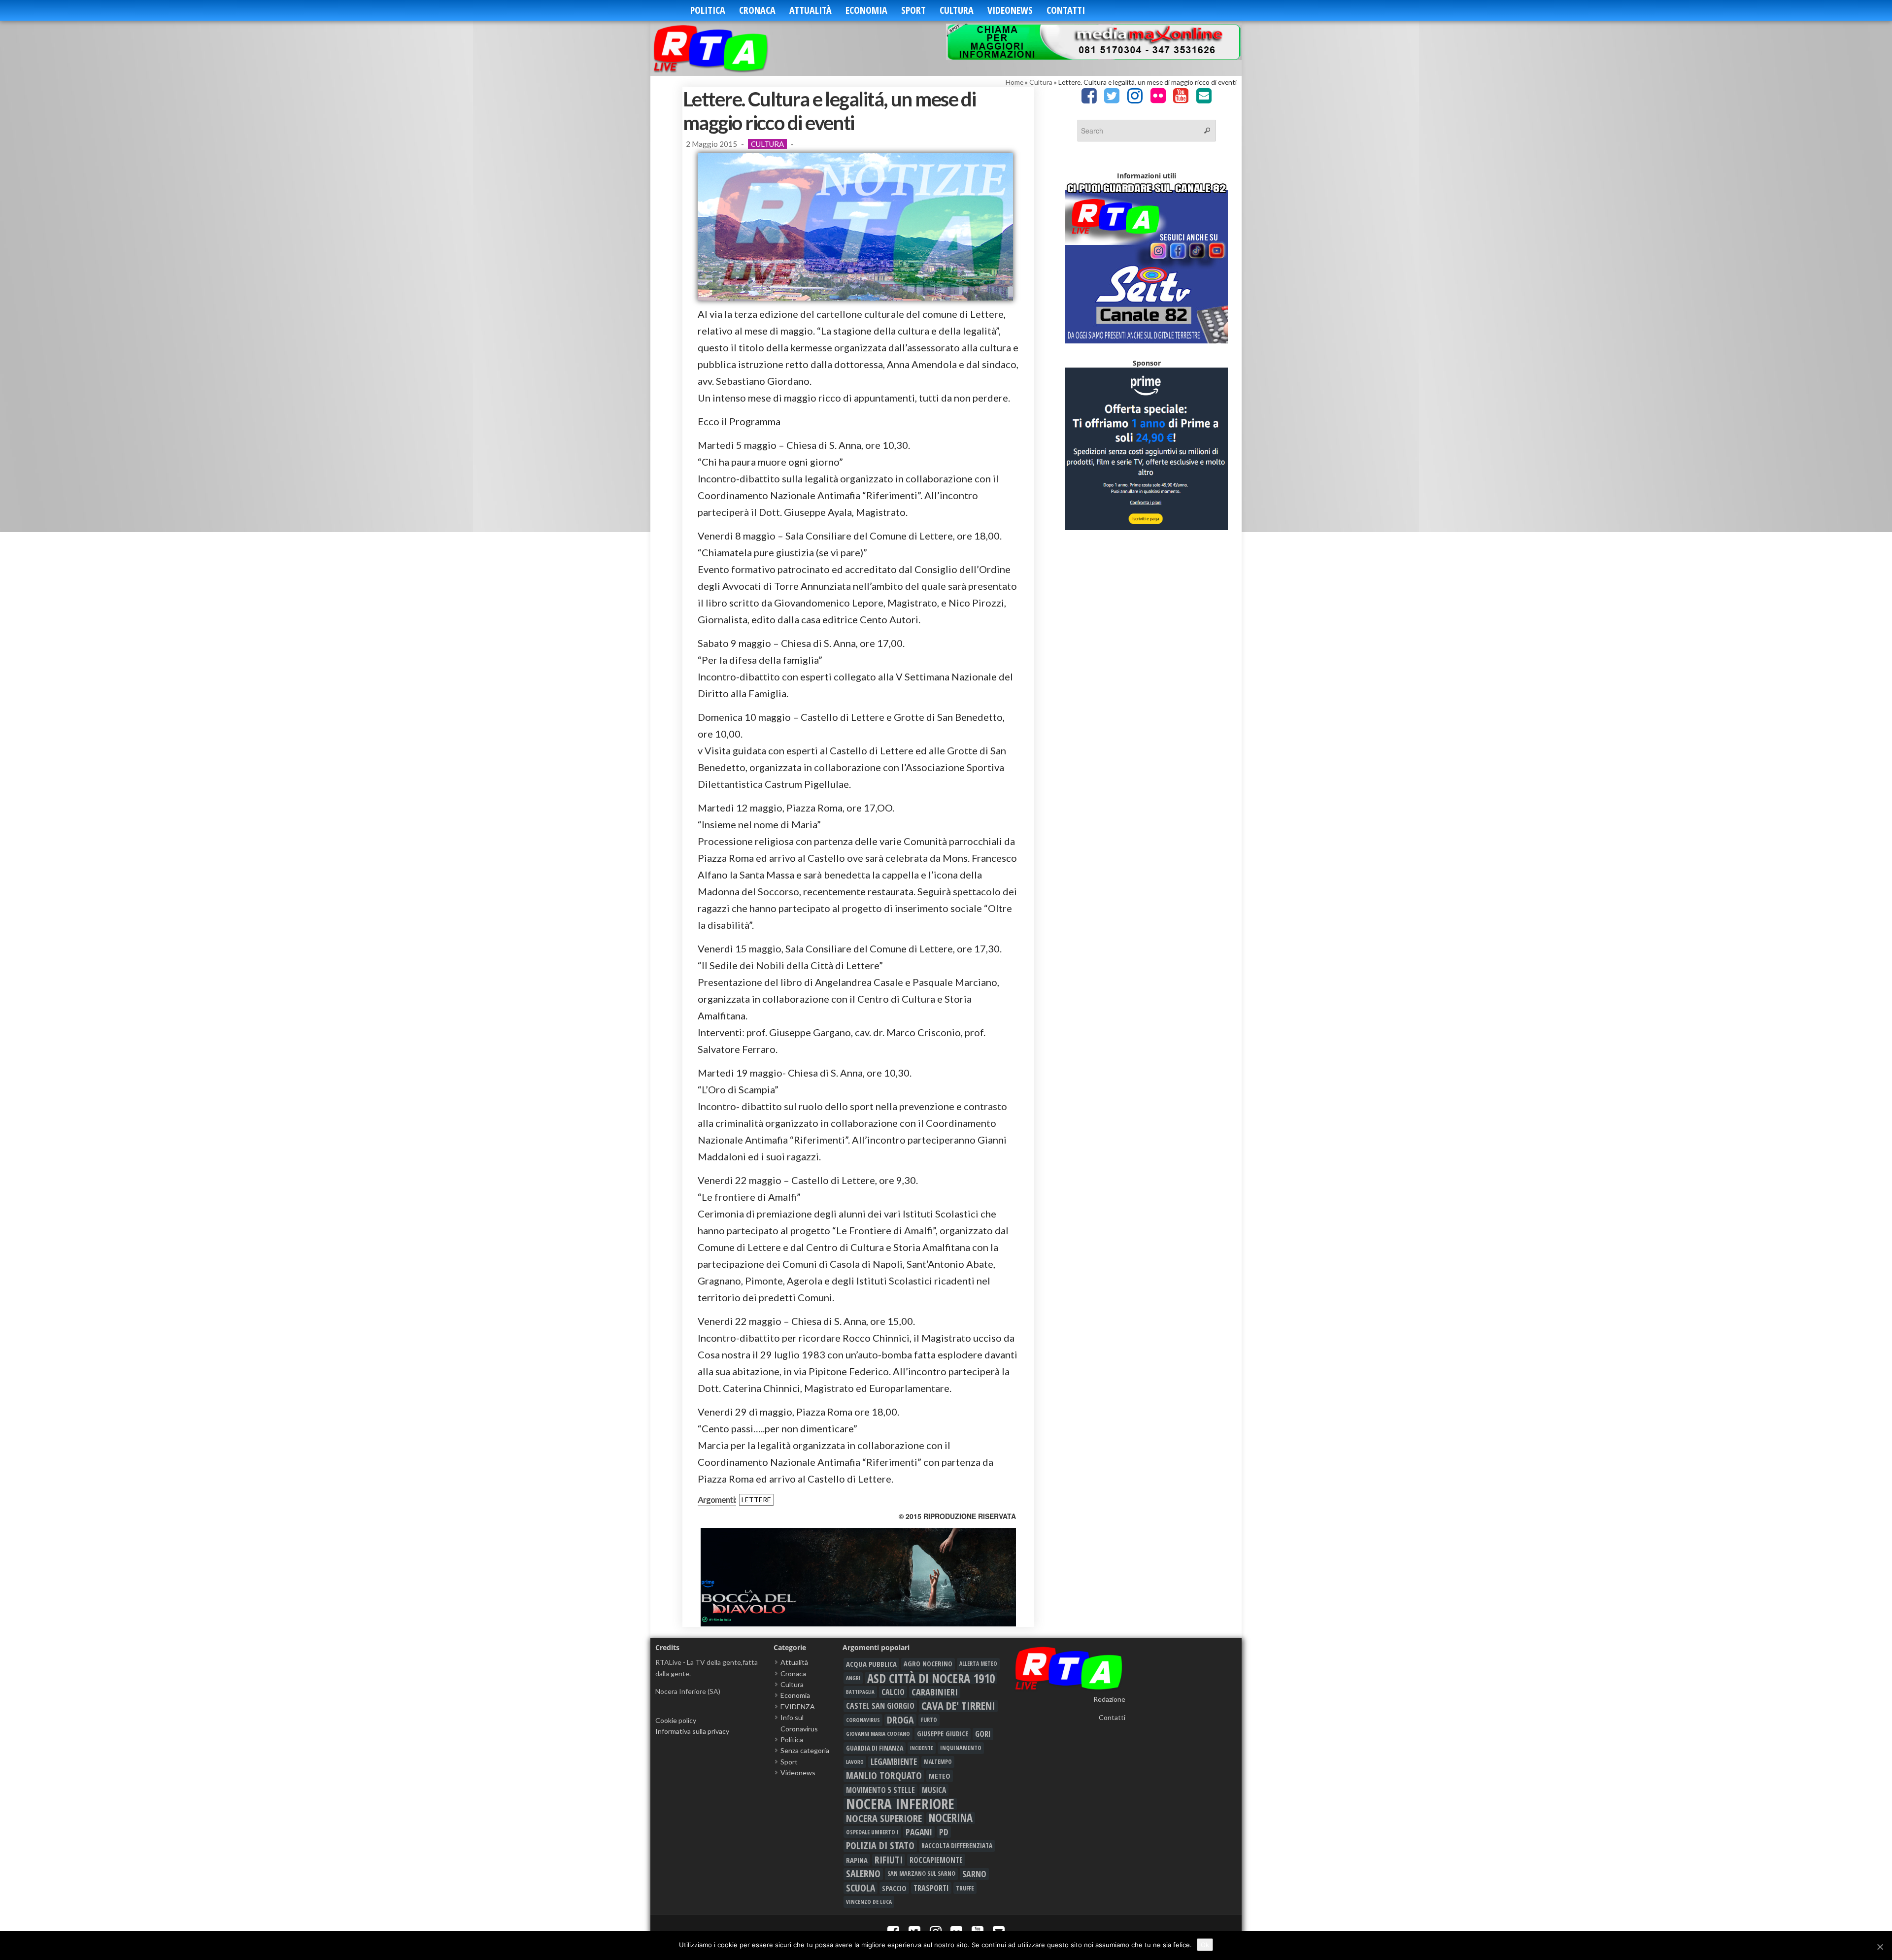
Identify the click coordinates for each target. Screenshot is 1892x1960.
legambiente (894, 1762)
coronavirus (863, 1720)
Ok (1205, 1945)
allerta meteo (978, 1664)
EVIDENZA (798, 1707)
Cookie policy (676, 1720)
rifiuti (889, 1860)
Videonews (1010, 10)
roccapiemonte (936, 1860)
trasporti (931, 1888)
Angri (853, 1678)
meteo (940, 1776)
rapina (857, 1860)
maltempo (938, 1762)
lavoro (855, 1762)
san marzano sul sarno (921, 1874)
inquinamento (961, 1748)
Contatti (1066, 10)
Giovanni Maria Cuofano (878, 1734)
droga (900, 1720)
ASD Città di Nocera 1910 (931, 1678)
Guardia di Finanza (875, 1748)
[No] (1880, 1947)
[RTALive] (726, 48)
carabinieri (935, 1692)
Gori (983, 1734)
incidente (922, 1748)
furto (929, 1720)
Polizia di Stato (880, 1846)
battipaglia (860, 1692)
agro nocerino (928, 1664)
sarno (974, 1874)
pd (944, 1832)
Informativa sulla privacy (692, 1731)
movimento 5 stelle (880, 1790)
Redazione (1109, 1699)
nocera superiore (884, 1818)
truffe (965, 1888)
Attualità (811, 10)
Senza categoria (805, 1750)
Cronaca (757, 10)
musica (934, 1790)
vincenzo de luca (869, 1902)
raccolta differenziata (957, 1846)
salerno (863, 1874)
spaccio (894, 1888)
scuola (861, 1888)
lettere (756, 1500)
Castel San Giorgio (880, 1706)
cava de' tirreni (958, 1706)
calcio (893, 1692)
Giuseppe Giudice (943, 1734)
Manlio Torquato (884, 1776)
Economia (866, 10)
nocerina (951, 1818)
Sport (913, 10)
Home (1014, 82)
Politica (708, 10)
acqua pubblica (871, 1664)
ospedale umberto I (872, 1832)
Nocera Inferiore (900, 1804)
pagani (919, 1832)
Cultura (957, 10)
